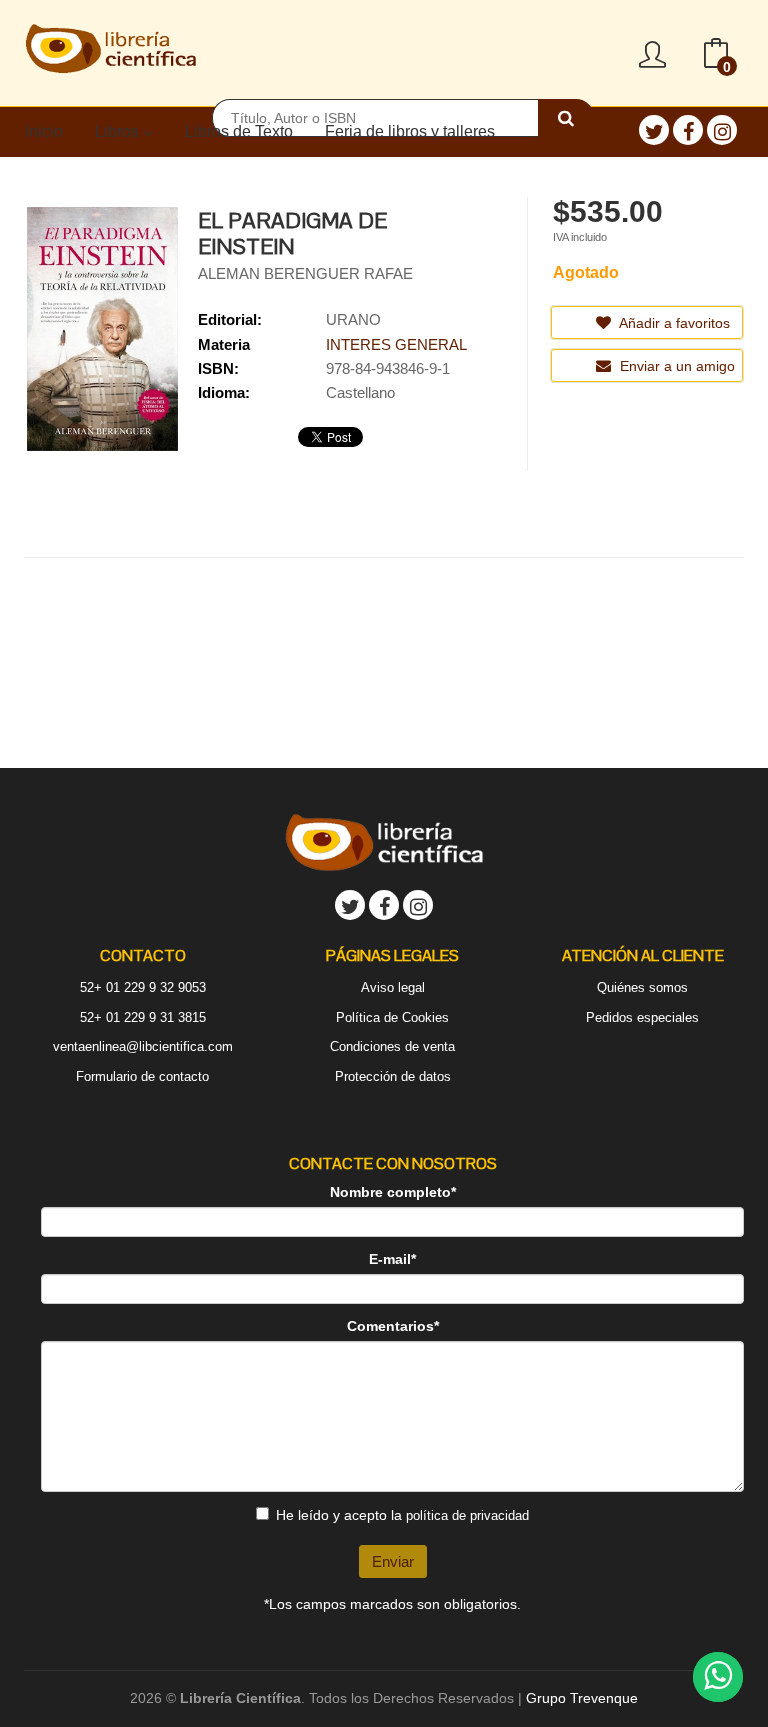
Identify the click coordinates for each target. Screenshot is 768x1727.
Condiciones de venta (392, 1046)
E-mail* (392, 1259)
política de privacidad (467, 1515)
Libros (119, 131)
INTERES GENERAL (396, 344)
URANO (353, 319)
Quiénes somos (642, 987)
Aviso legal (393, 987)
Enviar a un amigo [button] (675, 366)
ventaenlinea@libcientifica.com (143, 1046)
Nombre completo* (393, 1192)
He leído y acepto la (402, 1515)
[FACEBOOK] (688, 130)
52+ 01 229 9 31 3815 (143, 1017)
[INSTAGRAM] (722, 130)
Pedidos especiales (642, 1017)
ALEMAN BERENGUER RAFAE (305, 273)
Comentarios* (393, 1326)
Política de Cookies (392, 1017)
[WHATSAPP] (718, 1677)
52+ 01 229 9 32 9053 (143, 987)
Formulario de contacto (142, 1076)
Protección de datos (393, 1076)
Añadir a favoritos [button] (673, 323)
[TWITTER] (654, 130)
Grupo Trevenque (582, 1698)
